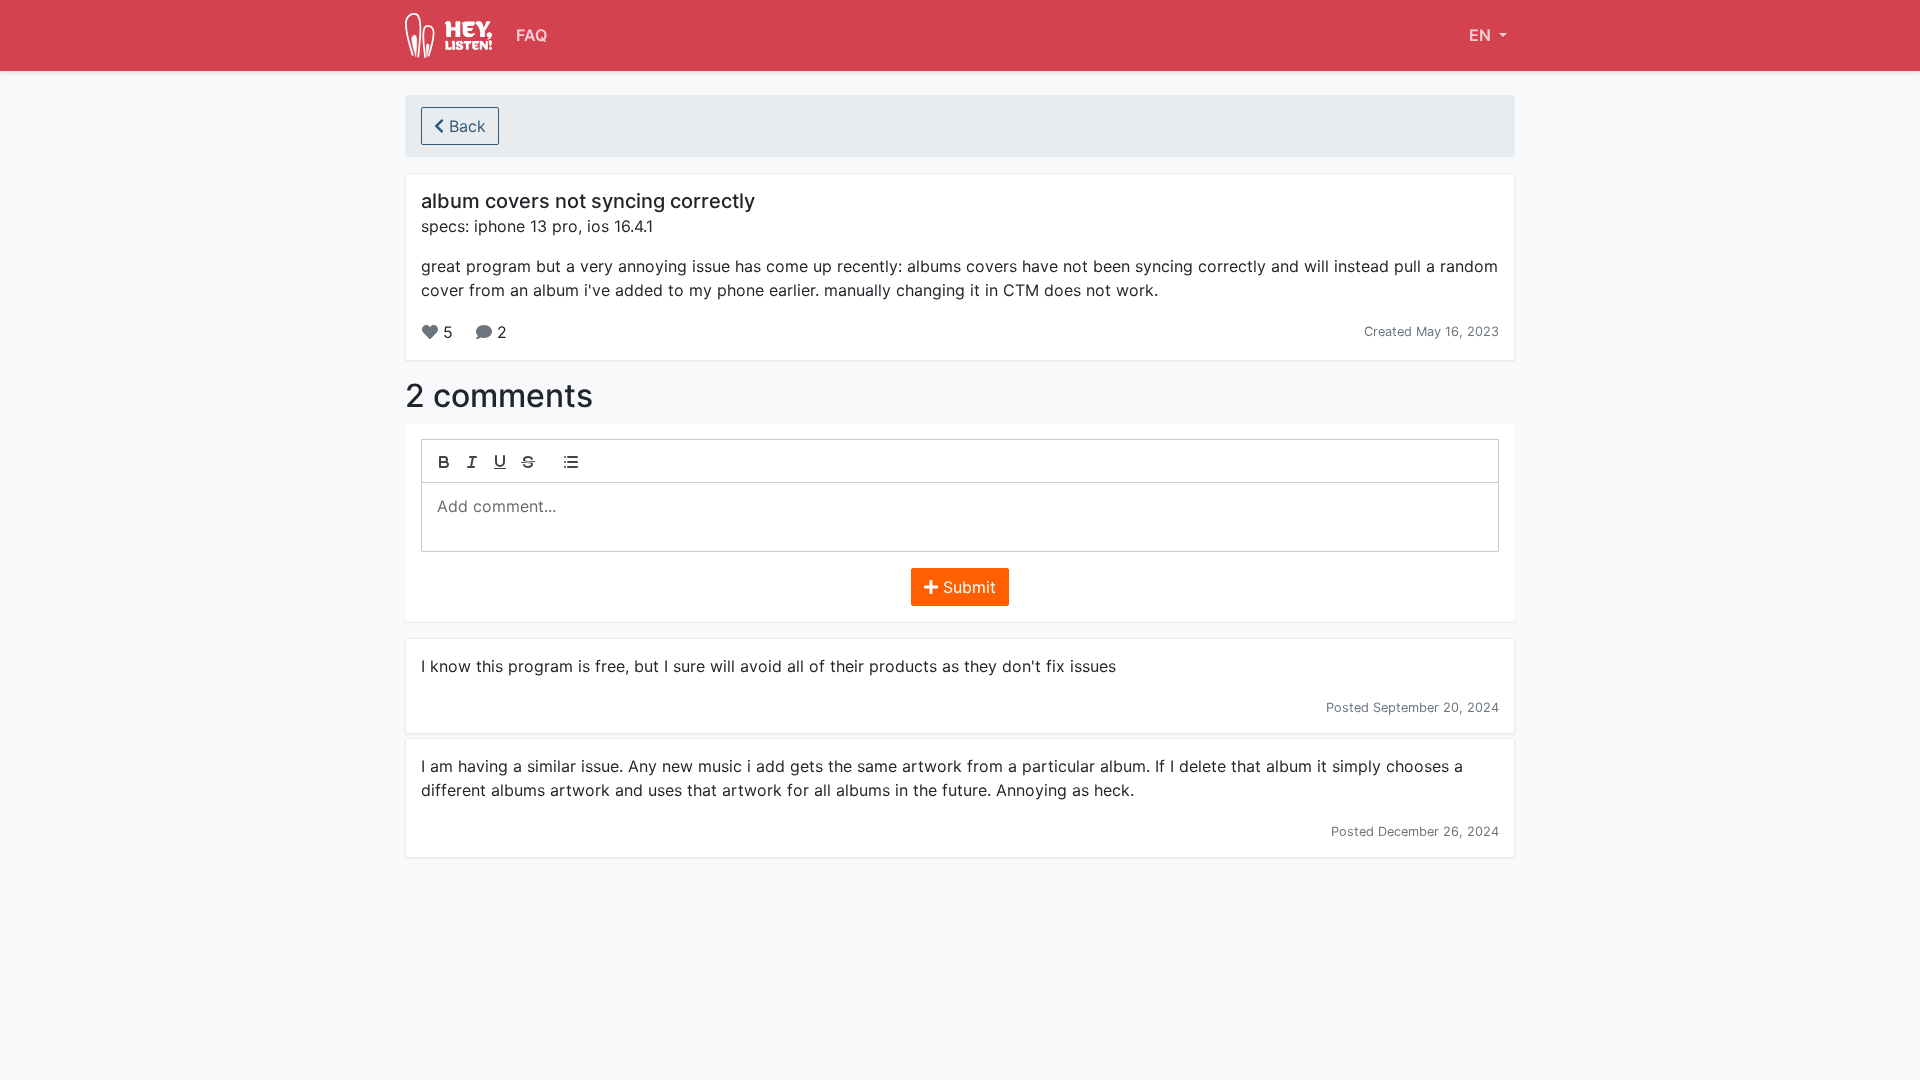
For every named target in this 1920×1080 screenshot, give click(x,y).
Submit (967, 587)
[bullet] (571, 462)
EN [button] (1482, 35)
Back (465, 126)
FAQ (531, 35)
